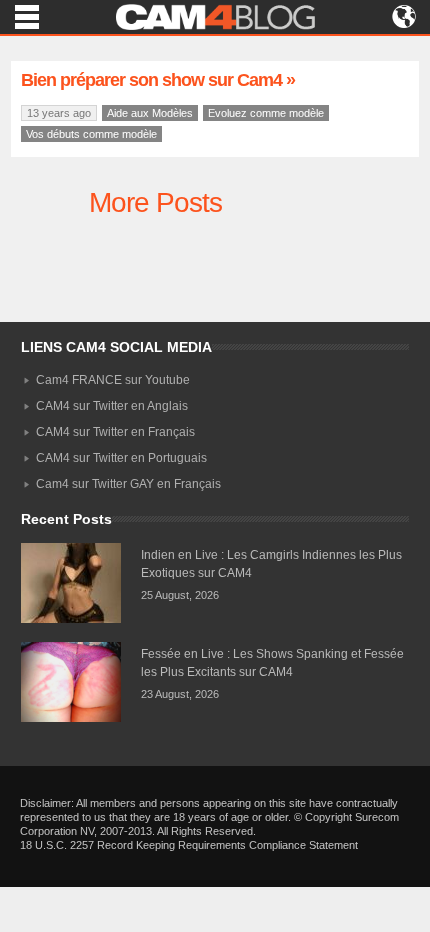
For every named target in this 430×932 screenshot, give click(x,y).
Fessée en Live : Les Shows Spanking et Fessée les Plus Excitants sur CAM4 (272, 663)
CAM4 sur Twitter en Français (115, 432)
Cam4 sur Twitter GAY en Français (128, 484)
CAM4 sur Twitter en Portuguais (121, 458)
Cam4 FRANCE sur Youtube (113, 380)
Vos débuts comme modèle (91, 134)
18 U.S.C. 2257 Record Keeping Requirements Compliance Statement (189, 845)
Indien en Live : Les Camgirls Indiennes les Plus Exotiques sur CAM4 (271, 564)
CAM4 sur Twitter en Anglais (112, 406)
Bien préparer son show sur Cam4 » (158, 80)
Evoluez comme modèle (266, 113)
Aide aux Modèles (150, 113)
